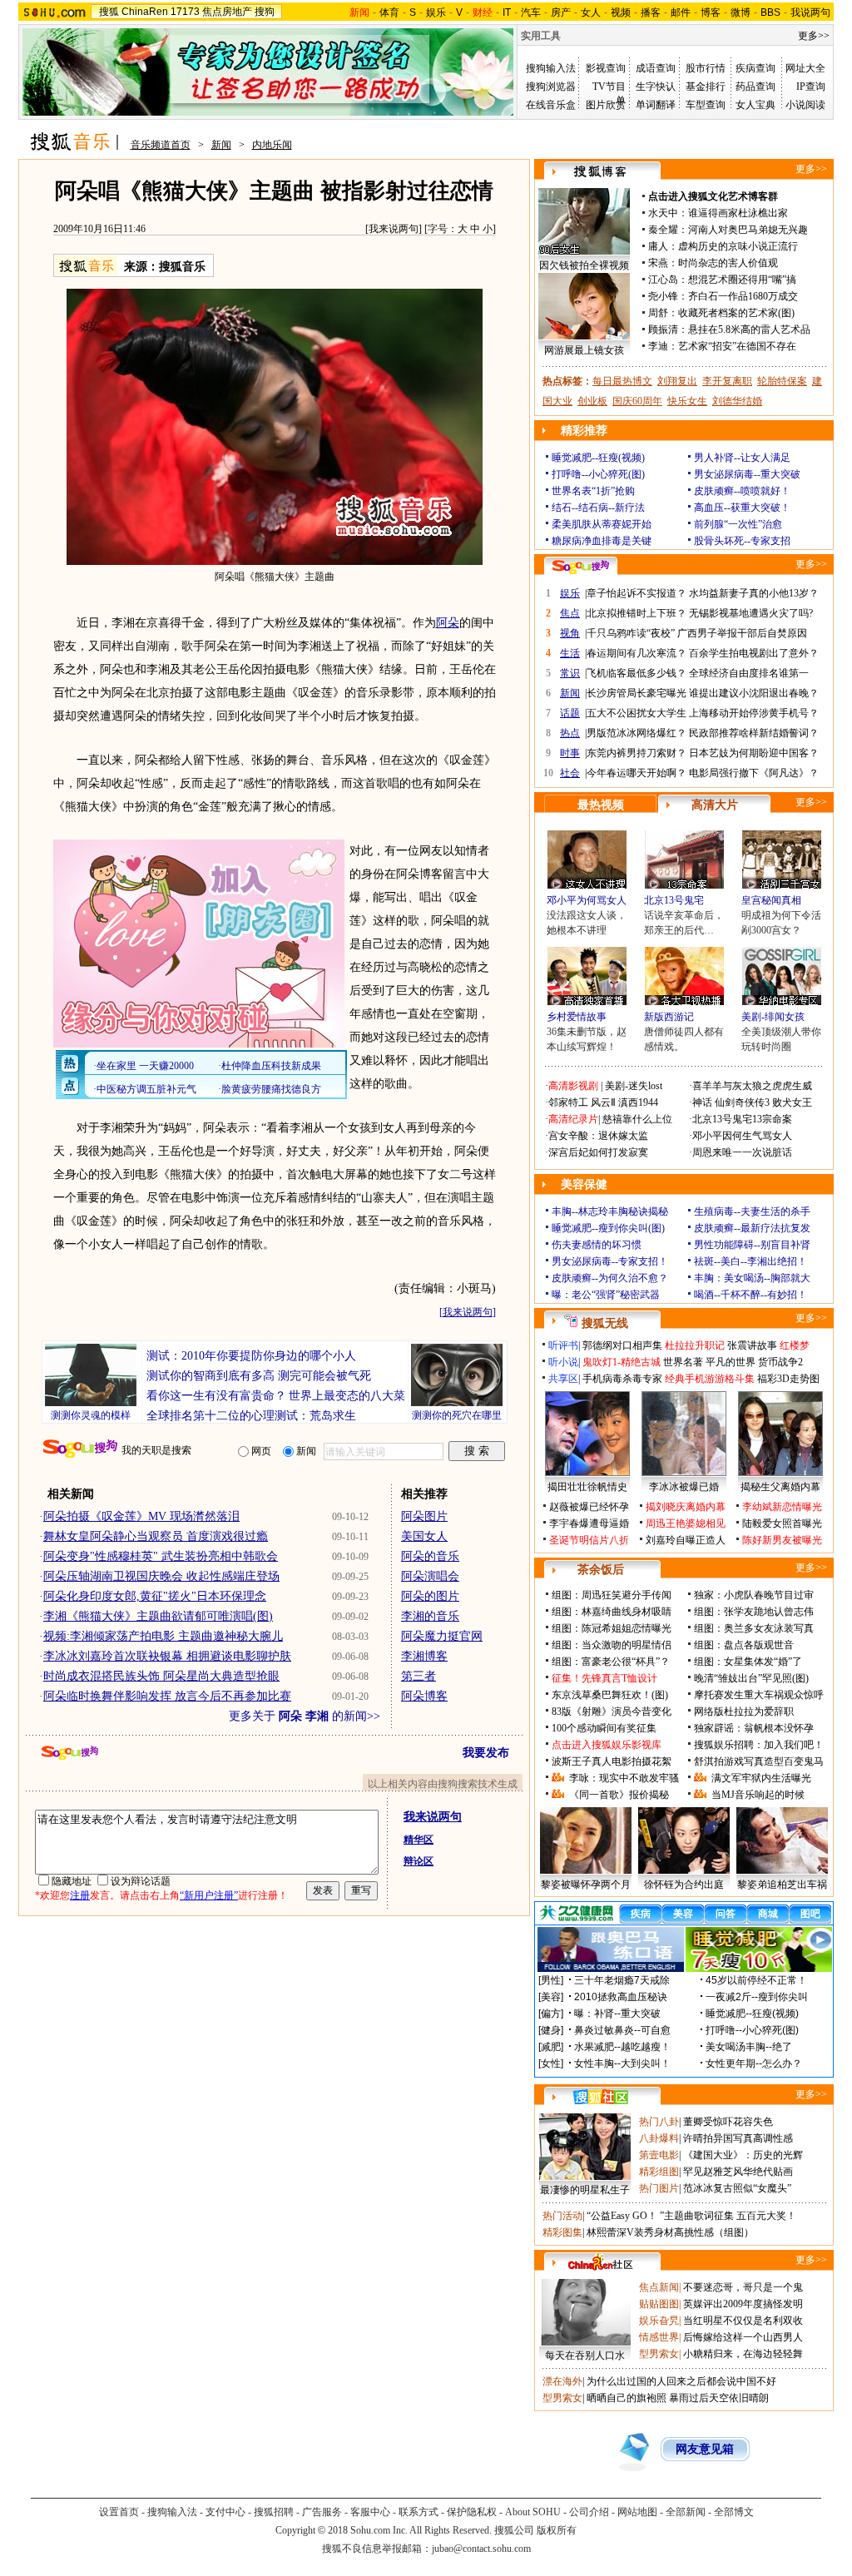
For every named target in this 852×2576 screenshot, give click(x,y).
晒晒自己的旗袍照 (627, 2398)
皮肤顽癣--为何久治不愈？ (610, 1278)
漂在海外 (562, 2381)
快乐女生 (687, 401)
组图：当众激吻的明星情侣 (612, 1645)
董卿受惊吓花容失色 (728, 2122)
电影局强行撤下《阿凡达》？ (754, 773)
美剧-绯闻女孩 (773, 1017)
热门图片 (659, 2188)
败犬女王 (792, 1102)
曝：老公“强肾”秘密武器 (606, 1295)
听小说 (563, 1362)
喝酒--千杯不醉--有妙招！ (750, 1295)
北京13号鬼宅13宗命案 (742, 1119)
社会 (570, 773)
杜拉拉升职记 (695, 1345)
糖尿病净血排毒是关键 (602, 541)
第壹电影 (659, 2155)
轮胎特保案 (782, 381)
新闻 (221, 145)
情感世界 (659, 2337)
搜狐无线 (605, 1323)
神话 (702, 1102)
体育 (389, 12)
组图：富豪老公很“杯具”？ (611, 1662)
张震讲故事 (752, 1345)
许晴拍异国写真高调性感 (738, 2138)
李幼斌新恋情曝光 (782, 1507)
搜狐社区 (600, 2097)
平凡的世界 (731, 1362)
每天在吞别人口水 (585, 2356)
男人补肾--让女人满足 (742, 458)
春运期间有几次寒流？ (637, 653)
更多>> (814, 36)
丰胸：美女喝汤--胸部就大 (752, 1278)
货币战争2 (780, 1362)
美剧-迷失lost (634, 1086)
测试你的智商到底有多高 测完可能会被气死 (259, 1376)
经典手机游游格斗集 (710, 1379)
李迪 (658, 346)
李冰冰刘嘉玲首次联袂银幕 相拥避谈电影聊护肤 (167, 1656)
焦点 (570, 613)
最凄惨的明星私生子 (585, 2190)
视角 (570, 633)
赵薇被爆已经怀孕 (589, 1507)
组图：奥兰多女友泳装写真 (754, 1628)
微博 (741, 12)
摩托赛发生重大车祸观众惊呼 (759, 1695)
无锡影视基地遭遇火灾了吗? (751, 613)
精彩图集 (562, 2232)
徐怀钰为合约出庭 (684, 1885)
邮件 (681, 12)
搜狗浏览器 (551, 87)
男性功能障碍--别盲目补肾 (752, 1245)
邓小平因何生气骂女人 (742, 1136)
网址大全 (805, 68)
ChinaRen (145, 12)
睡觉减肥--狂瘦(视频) (598, 458)
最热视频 (601, 805)
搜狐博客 (600, 172)
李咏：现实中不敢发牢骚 (624, 1778)
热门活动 (562, 2216)
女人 (591, 12)
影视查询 (606, 68)
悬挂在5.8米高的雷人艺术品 (749, 329)
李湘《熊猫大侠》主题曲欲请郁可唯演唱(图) (158, 1616)
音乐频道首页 (161, 145)
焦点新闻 (659, 2287)
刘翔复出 (677, 381)
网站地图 (637, 2512)
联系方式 (419, 2512)
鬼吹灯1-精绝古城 (622, 1362)
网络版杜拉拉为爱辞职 (744, 1712)
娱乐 (436, 12)
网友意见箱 (705, 2449)
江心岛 (663, 280)
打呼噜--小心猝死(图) (598, 474)
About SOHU (533, 2512)
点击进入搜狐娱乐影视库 (607, 1745)
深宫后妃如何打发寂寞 (598, 1152)
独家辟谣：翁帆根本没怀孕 (754, 1728)
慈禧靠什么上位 (637, 1119)
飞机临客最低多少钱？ (637, 673)
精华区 (419, 1840)
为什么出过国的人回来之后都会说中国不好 (681, 2381)
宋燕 (658, 263)
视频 (621, 12)
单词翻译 (656, 105)
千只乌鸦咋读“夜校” (631, 633)
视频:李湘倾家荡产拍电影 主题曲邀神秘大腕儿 (163, 1636)
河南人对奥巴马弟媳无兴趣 (748, 230)
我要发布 (486, 1753)
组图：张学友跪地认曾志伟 (754, 1612)
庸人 (658, 246)
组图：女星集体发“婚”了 (748, 1662)
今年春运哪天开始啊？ (637, 773)
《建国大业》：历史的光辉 (743, 2155)
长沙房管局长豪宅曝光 (637, 693)
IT (507, 12)
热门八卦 (659, 2122)
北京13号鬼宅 (674, 900)
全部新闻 (686, 2512)
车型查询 (706, 105)
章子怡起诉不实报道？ (637, 593)
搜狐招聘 (274, 2512)
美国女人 (424, 1536)
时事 (570, 753)
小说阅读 (805, 105)
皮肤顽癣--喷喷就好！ (742, 491)
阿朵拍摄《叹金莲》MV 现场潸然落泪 (141, 1516)
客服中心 (370, 2512)
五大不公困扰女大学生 (637, 713)
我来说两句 (394, 229)
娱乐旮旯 (659, 2321)
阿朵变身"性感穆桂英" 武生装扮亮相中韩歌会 (161, 1556)
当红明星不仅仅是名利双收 (743, 2321)
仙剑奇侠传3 (742, 1102)
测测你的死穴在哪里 (457, 1415)
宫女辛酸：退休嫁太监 (598, 1136)
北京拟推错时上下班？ (637, 613)
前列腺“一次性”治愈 (738, 524)
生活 (570, 653)
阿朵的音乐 (430, 1556)
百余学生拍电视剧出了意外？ (754, 653)
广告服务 (322, 2512)
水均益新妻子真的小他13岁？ (754, 593)
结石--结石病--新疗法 (598, 508)
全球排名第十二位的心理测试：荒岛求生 (251, 1416)
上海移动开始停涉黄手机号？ (754, 713)
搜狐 (109, 12)
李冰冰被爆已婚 (684, 1487)
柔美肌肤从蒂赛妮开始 (602, 524)
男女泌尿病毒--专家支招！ (610, 1261)
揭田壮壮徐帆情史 (587, 1487)
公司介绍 (589, 2512)
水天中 (663, 213)
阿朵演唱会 (430, 1576)
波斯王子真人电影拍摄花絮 (612, 1761)
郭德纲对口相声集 (622, 1345)
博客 (711, 12)
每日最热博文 (622, 381)
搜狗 (265, 12)
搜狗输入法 (551, 68)
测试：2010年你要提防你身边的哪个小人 (251, 1356)
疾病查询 (755, 68)
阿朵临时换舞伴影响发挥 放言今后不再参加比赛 (167, 1696)
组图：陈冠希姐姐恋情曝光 (612, 1628)
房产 (561, 12)
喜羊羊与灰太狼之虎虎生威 (752, 1086)
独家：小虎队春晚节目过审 (754, 1595)
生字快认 (656, 87)
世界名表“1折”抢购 (593, 491)
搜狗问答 (581, 567)
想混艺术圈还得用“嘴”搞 (742, 280)
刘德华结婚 (737, 401)
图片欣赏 (606, 105)
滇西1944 (638, 1102)
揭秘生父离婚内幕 (780, 1487)
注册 (80, 1895)
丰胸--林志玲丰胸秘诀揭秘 (610, 1211)
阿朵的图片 (430, 1596)
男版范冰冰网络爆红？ (637, 733)
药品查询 (755, 87)
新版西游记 (669, 1017)
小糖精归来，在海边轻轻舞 (743, 2354)
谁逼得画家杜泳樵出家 (738, 213)
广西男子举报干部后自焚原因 (742, 633)
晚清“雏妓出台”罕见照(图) (751, 1678)
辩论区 (419, 1861)
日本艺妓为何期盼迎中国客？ (754, 753)
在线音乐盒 (551, 105)
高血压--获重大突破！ (742, 508)
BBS (770, 12)
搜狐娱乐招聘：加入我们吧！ (759, 1745)
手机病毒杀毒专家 (622, 1379)
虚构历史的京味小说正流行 (738, 246)
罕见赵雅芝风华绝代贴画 (738, 2172)
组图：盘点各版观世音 (744, 1645)
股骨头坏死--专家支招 (742, 541)
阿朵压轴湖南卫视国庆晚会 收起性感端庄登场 (161, 1576)
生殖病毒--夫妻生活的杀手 (752, 1211)
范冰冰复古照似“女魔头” (737, 2188)
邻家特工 (568, 1102)
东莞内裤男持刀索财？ (637, 753)
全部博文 (734, 2512)
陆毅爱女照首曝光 (782, 1523)
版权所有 (557, 2530)
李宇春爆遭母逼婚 (589, 1523)
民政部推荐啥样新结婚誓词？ (754, 733)
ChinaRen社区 (601, 2262)
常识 (570, 673)
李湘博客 (424, 1656)
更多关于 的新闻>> (305, 1716)
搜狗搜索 (80, 1449)
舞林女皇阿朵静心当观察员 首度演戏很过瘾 (156, 1536)
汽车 (531, 12)
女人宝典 (755, 105)
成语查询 (656, 68)
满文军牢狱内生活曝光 (761, 1778)
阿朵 (448, 623)
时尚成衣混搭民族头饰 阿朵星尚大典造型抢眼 (161, 1676)
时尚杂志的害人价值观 (728, 263)
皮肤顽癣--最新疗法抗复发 (752, 1228)
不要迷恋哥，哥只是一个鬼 (743, 2287)
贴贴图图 (659, 2304)
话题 (570, 713)
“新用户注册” (209, 1895)
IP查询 (811, 87)
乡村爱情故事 (577, 1017)
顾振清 (663, 329)
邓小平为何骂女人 (587, 900)
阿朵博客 (424, 1696)
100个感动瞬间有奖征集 (604, 1728)
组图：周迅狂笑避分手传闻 (612, 1595)
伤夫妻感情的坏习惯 (597, 1245)
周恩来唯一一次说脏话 (742, 1152)
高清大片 (715, 805)
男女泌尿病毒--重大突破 (747, 474)
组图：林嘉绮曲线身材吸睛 (612, 1612)
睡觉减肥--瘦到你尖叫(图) (608, 1228)
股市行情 (706, 68)
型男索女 (659, 2354)
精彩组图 (659, 2172)
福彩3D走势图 (788, 1379)
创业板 (592, 401)
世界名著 (683, 1362)
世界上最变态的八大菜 (347, 1396)
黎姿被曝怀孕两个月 (586, 1885)
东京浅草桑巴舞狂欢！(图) (610, 1695)
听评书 (563, 1345)
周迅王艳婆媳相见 (686, 1523)
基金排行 (706, 87)
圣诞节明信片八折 (589, 1540)
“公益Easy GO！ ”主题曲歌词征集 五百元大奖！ (691, 2216)
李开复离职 (727, 381)
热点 (570, 733)
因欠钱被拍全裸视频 (584, 265)
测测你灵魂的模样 (91, 1415)
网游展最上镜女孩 (584, 350)
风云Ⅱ (603, 1102)
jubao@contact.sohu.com (481, 2549)
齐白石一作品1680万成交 (743, 296)
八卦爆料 (659, 2138)
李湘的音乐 (430, 1616)
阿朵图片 (424, 1516)
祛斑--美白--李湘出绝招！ (750, 1261)
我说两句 (810, 12)
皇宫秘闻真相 (771, 900)
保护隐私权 (472, 2512)
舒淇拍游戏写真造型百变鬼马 (759, 1761)
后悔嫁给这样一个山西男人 (743, 2337)
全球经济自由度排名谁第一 (749, 673)
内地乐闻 (272, 145)
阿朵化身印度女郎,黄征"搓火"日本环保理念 (155, 1596)
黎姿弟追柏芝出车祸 (782, 1885)
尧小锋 (663, 296)
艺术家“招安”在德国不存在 (737, 346)
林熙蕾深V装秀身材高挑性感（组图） (670, 2232)
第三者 (419, 1676)
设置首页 (119, 2512)
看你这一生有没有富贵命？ (216, 1396)
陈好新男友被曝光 (782, 1540)
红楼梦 (795, 1345)
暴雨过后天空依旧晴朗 (719, 2398)
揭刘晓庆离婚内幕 (686, 1507)
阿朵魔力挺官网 (442, 1636)
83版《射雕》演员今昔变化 (612, 1712)
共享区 (563, 1379)
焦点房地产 (227, 12)
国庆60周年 (637, 401)
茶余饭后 (601, 1570)
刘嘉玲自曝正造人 (686, 1540)
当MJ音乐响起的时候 (758, 1795)
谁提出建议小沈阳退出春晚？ (754, 693)
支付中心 (225, 2512)
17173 (185, 12)
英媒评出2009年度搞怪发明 (743, 2304)
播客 (651, 12)
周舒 (658, 313)
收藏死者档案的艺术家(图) (736, 313)
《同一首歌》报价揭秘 (619, 1795)
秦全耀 (663, 230)
